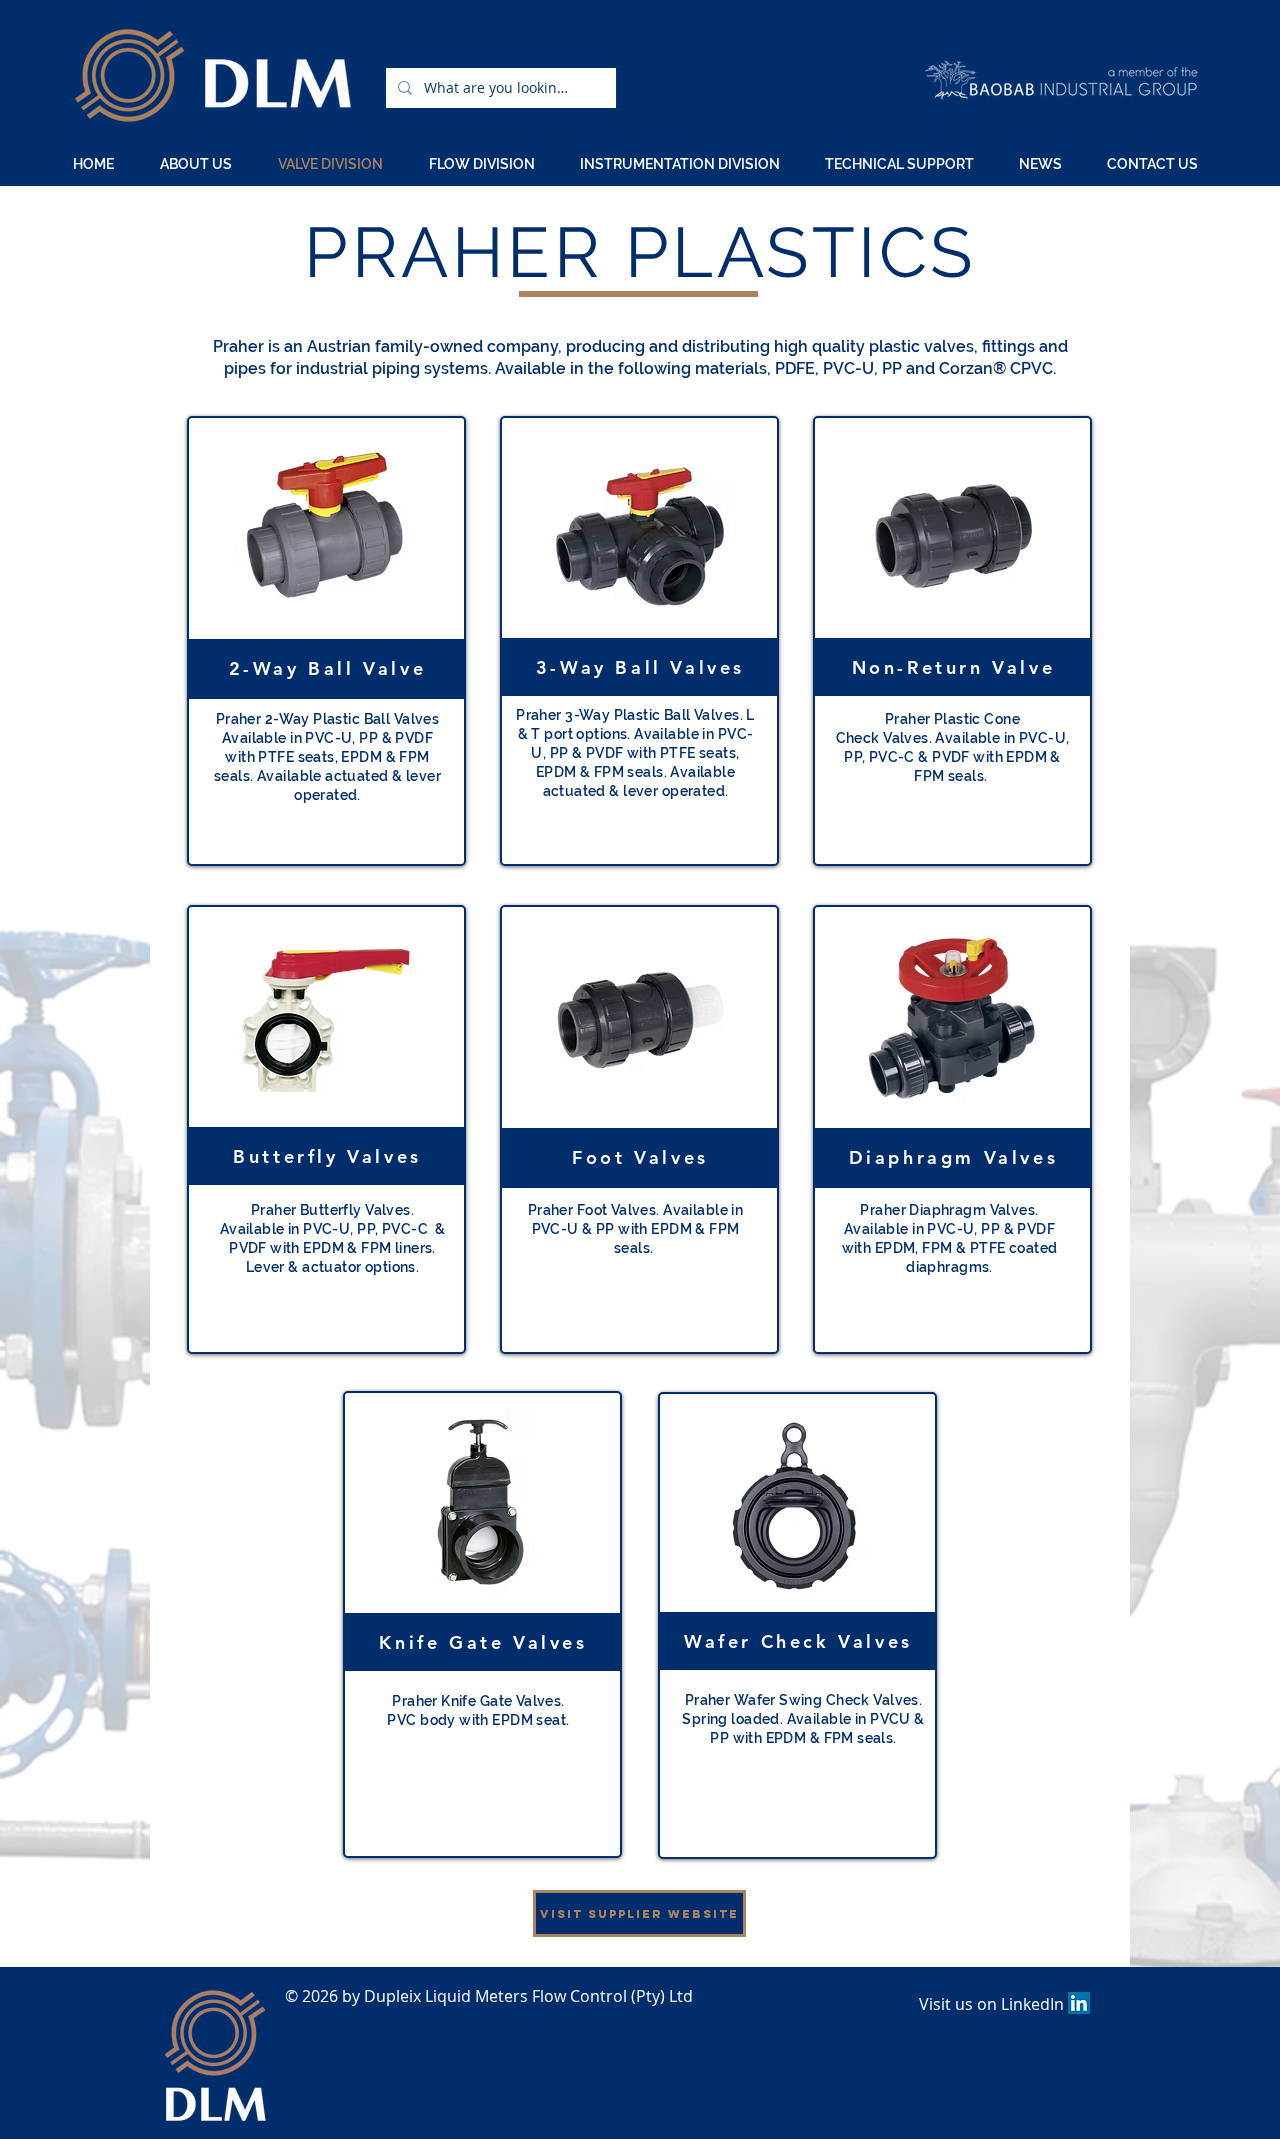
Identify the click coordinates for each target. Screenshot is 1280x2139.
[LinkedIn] (1079, 2003)
